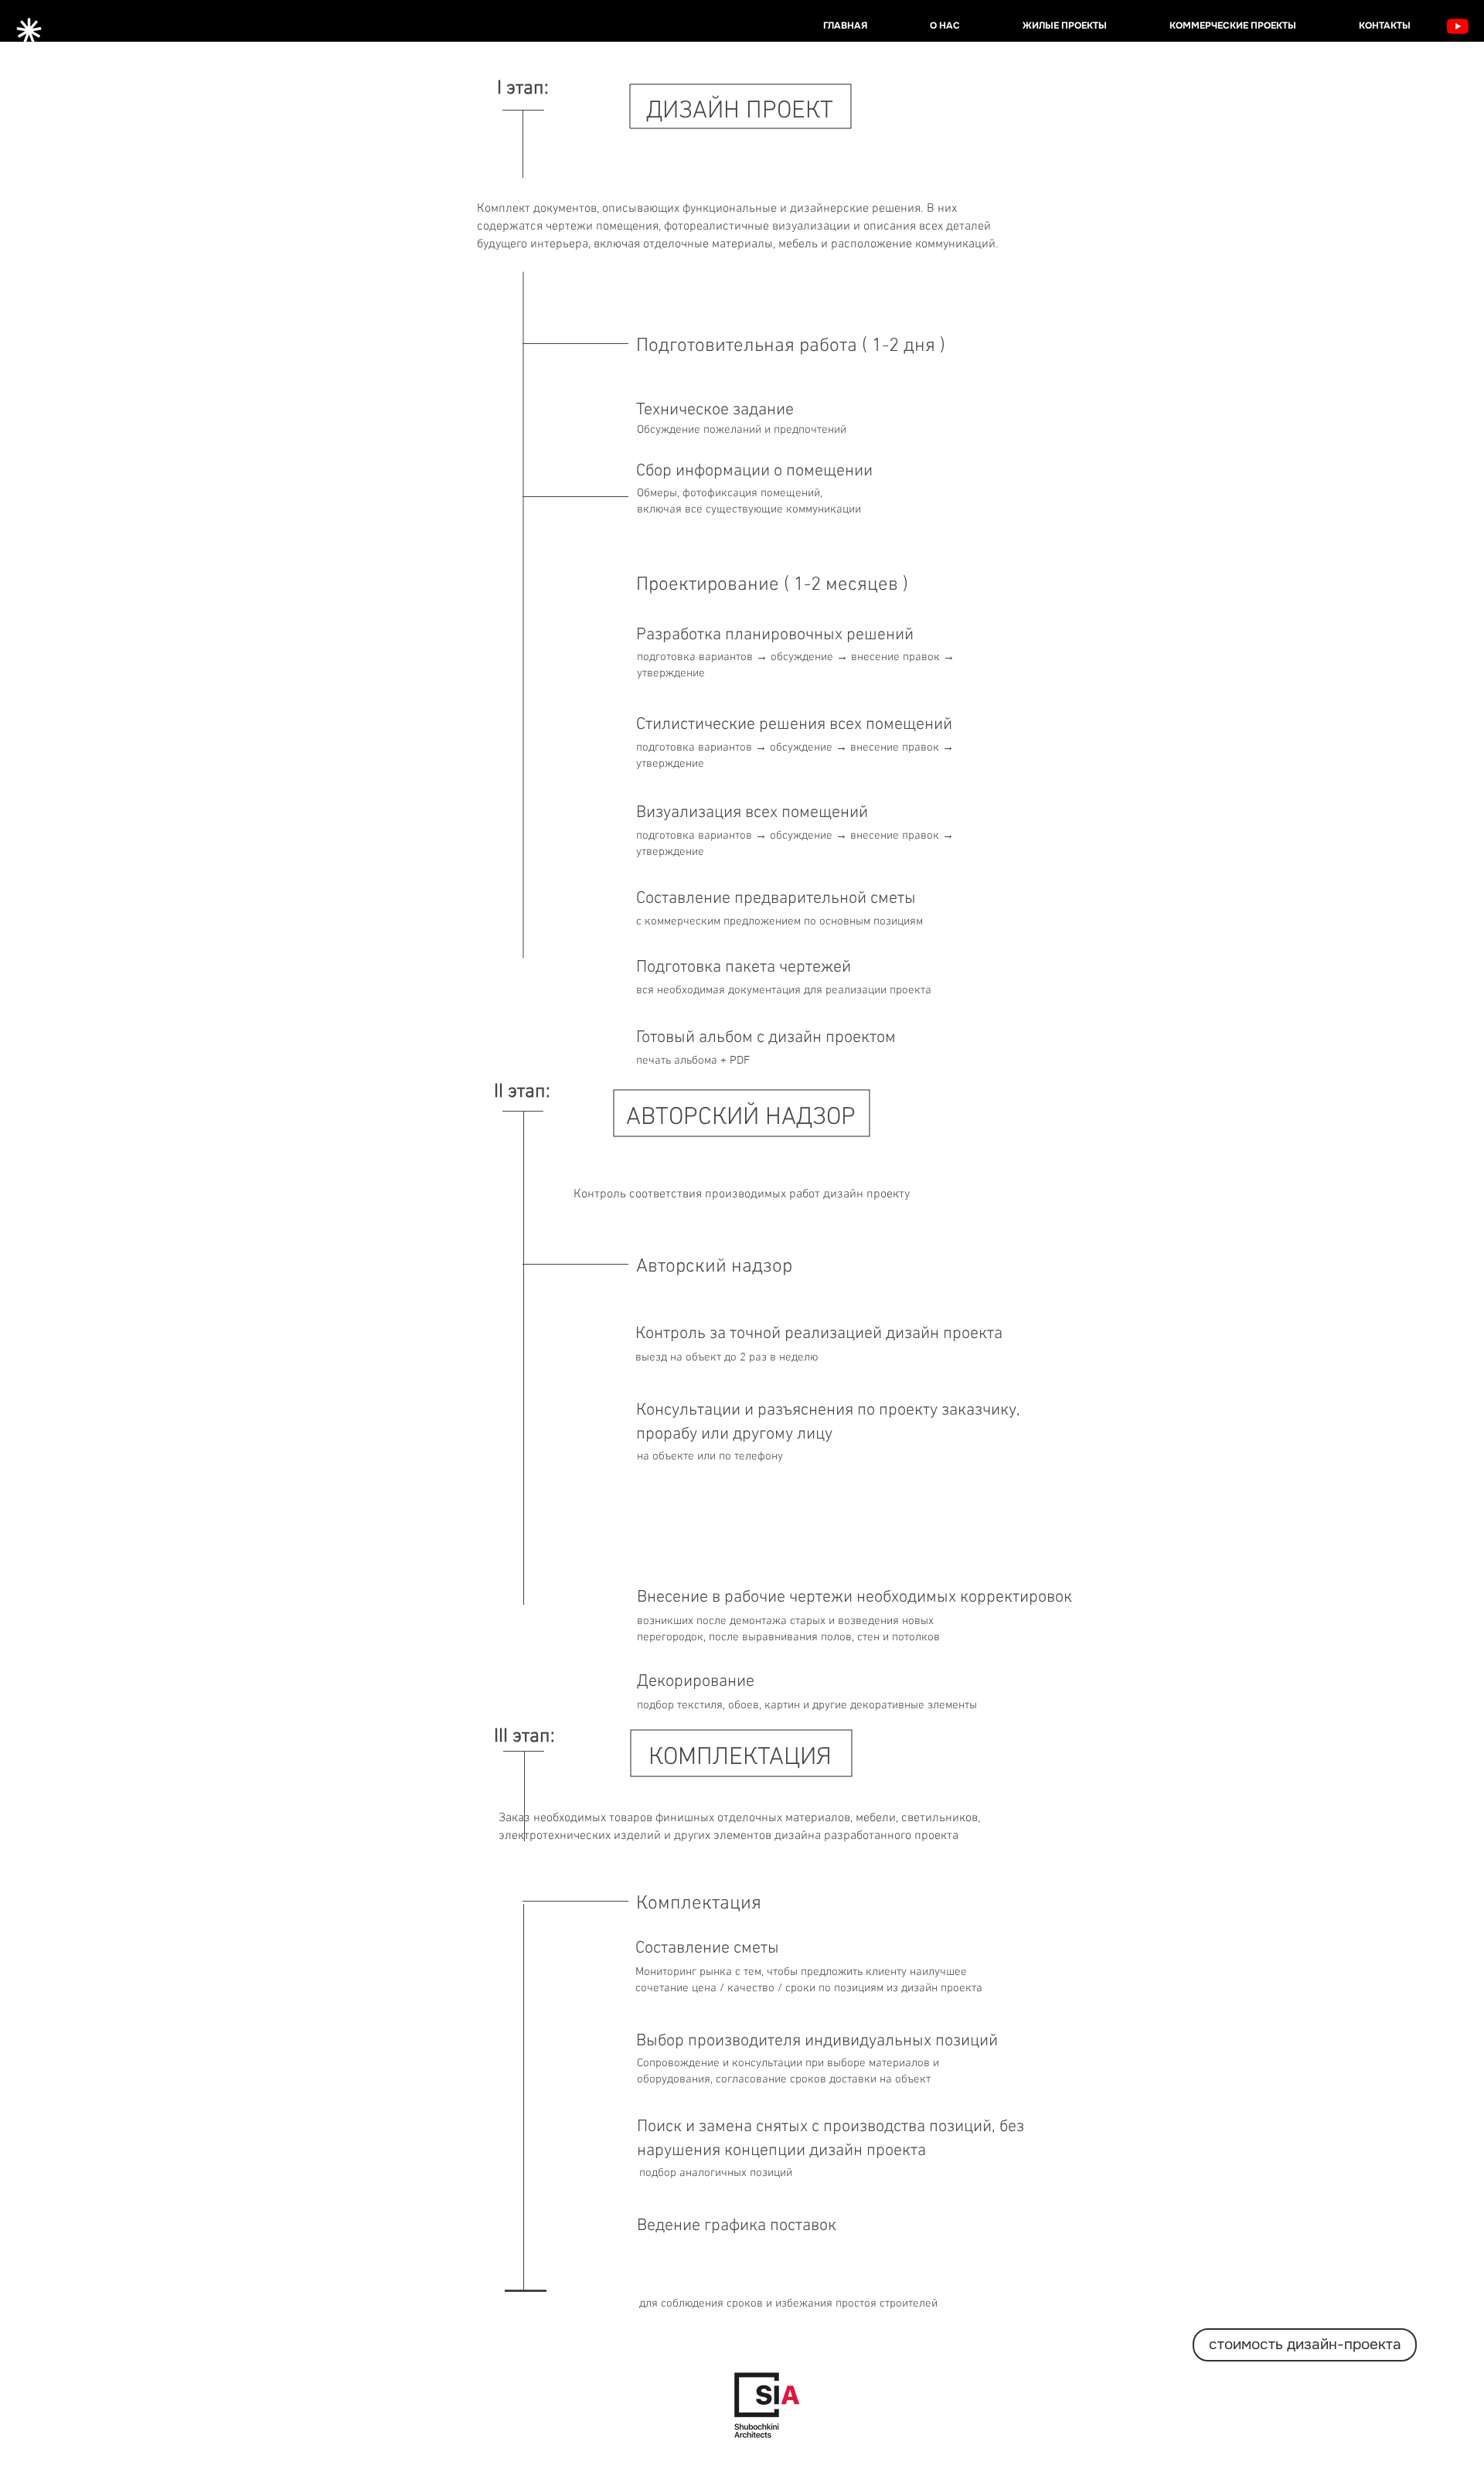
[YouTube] (1458, 26)
